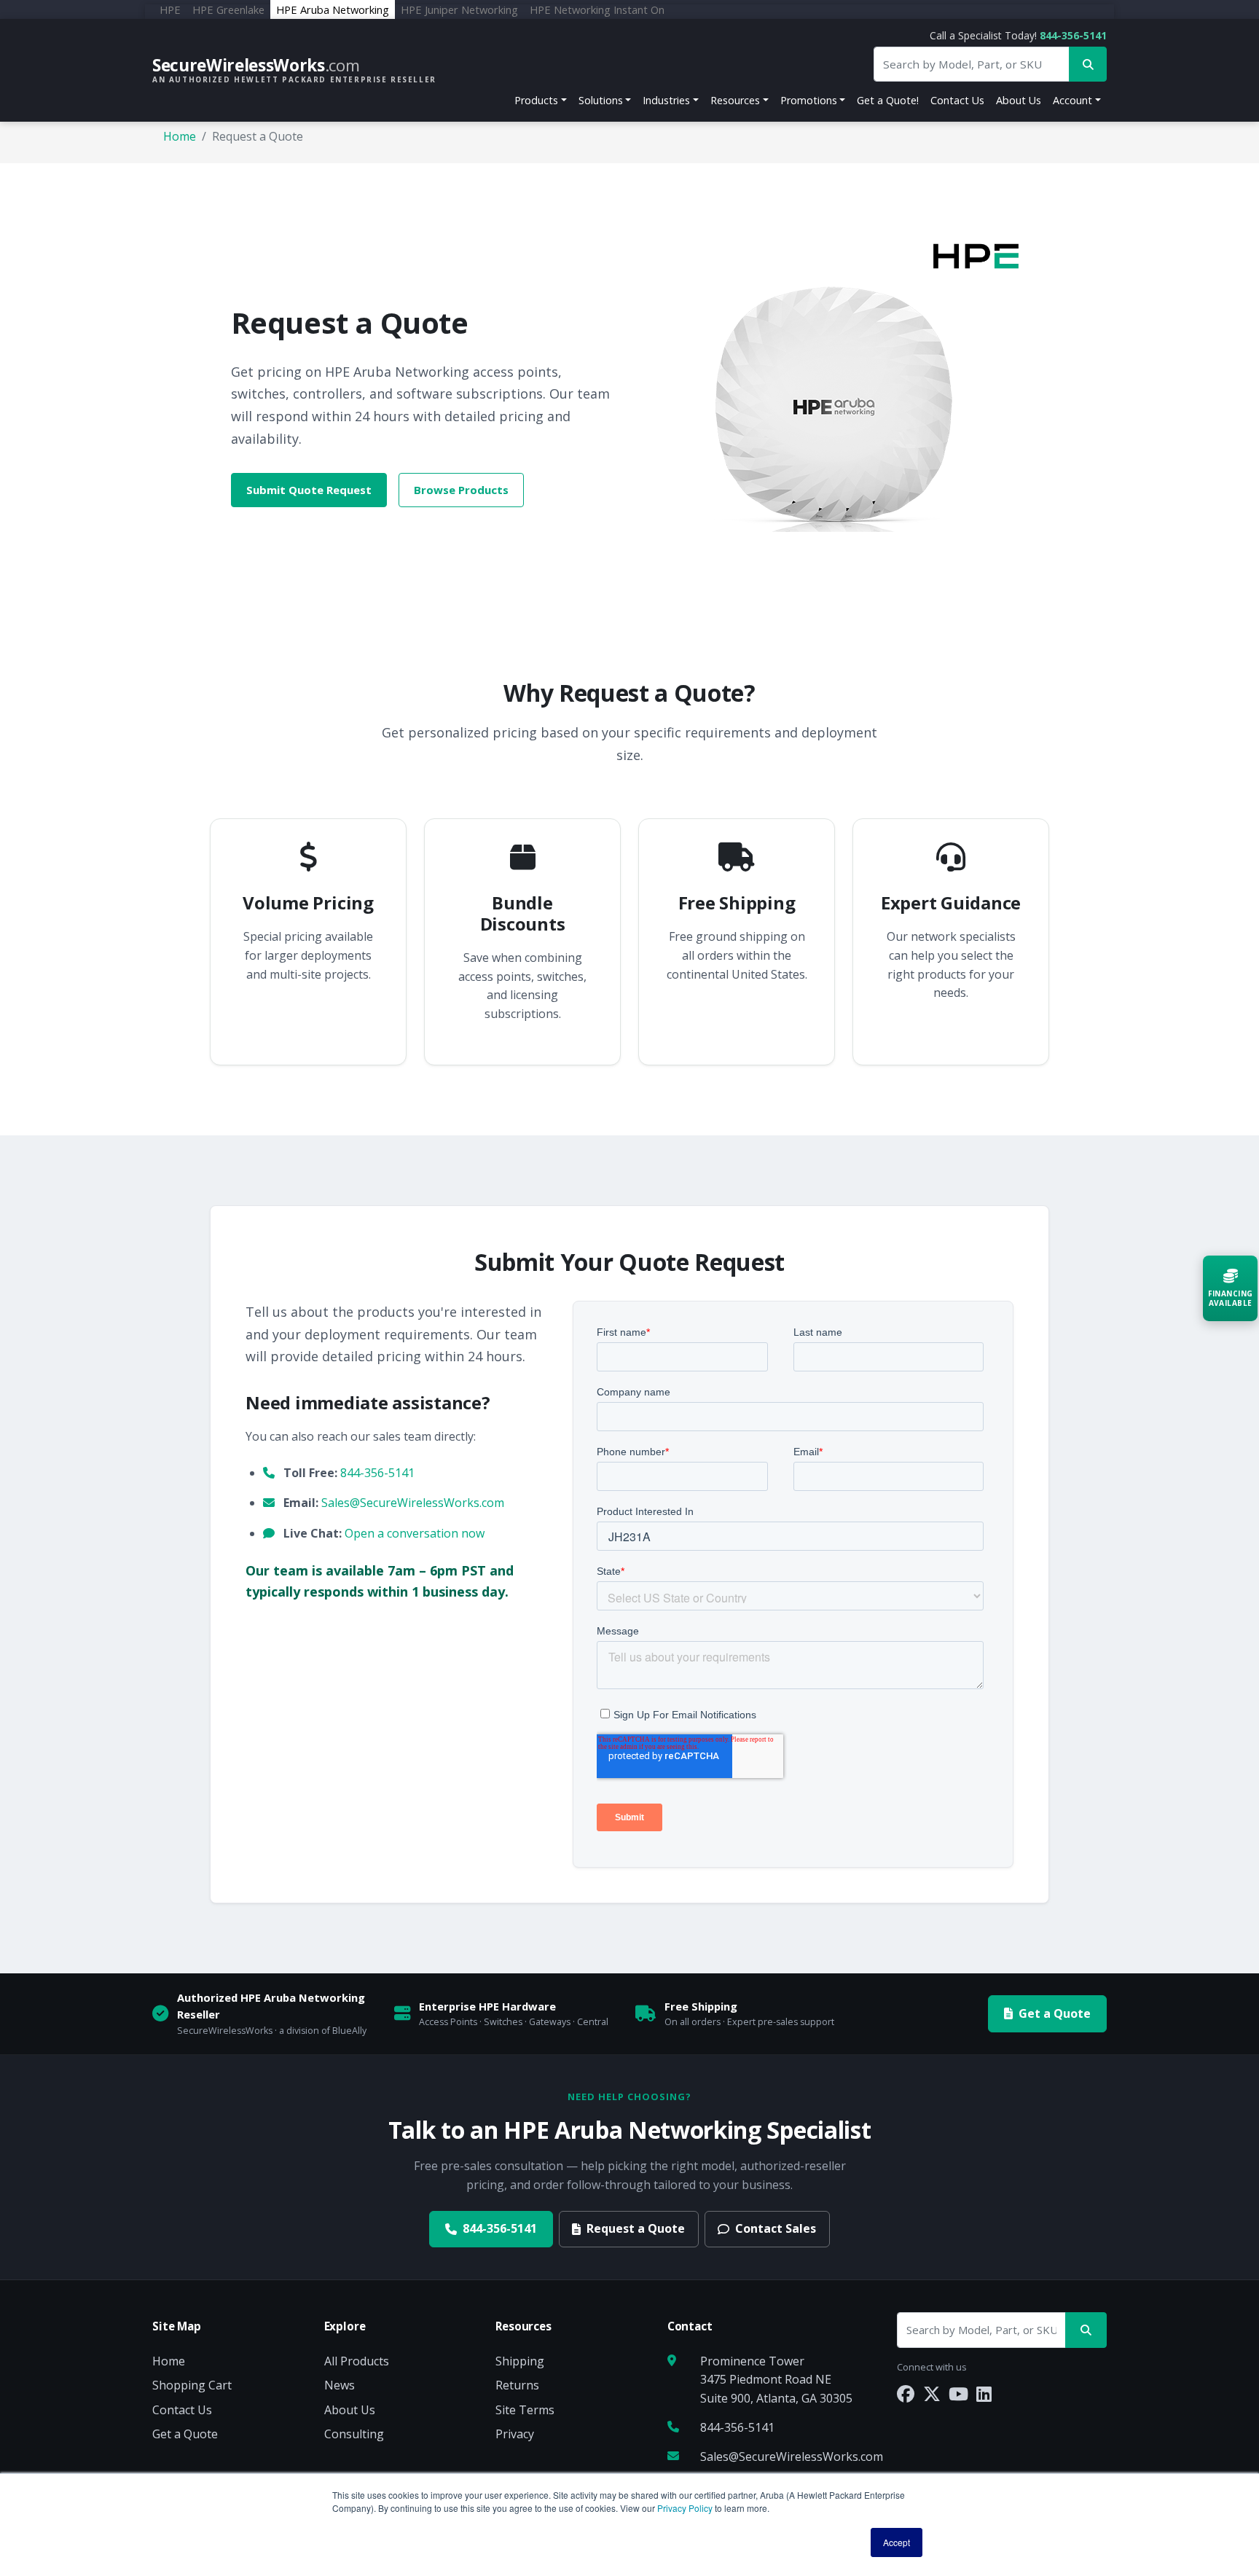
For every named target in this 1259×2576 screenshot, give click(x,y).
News (340, 2385)
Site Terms (525, 2410)
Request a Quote (636, 2228)
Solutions (601, 100)
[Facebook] (906, 2393)
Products (536, 100)
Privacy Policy (685, 2508)
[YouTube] (958, 2393)
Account (1072, 100)
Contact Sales (776, 2228)
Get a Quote (1055, 2013)
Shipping (520, 2361)
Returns (517, 2385)
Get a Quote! (888, 100)
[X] (932, 2393)
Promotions (809, 100)
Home (180, 136)
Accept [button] (897, 2542)
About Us (1019, 100)
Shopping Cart (192, 2385)
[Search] (1086, 2330)
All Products (357, 2361)
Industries (666, 100)
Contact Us (957, 100)
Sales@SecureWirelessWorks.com (413, 1503)
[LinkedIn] (984, 2393)
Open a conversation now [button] (415, 1533)
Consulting (354, 2434)
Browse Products (461, 490)
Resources (735, 100)
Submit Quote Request (309, 490)
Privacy (515, 2434)
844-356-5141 (1073, 35)
